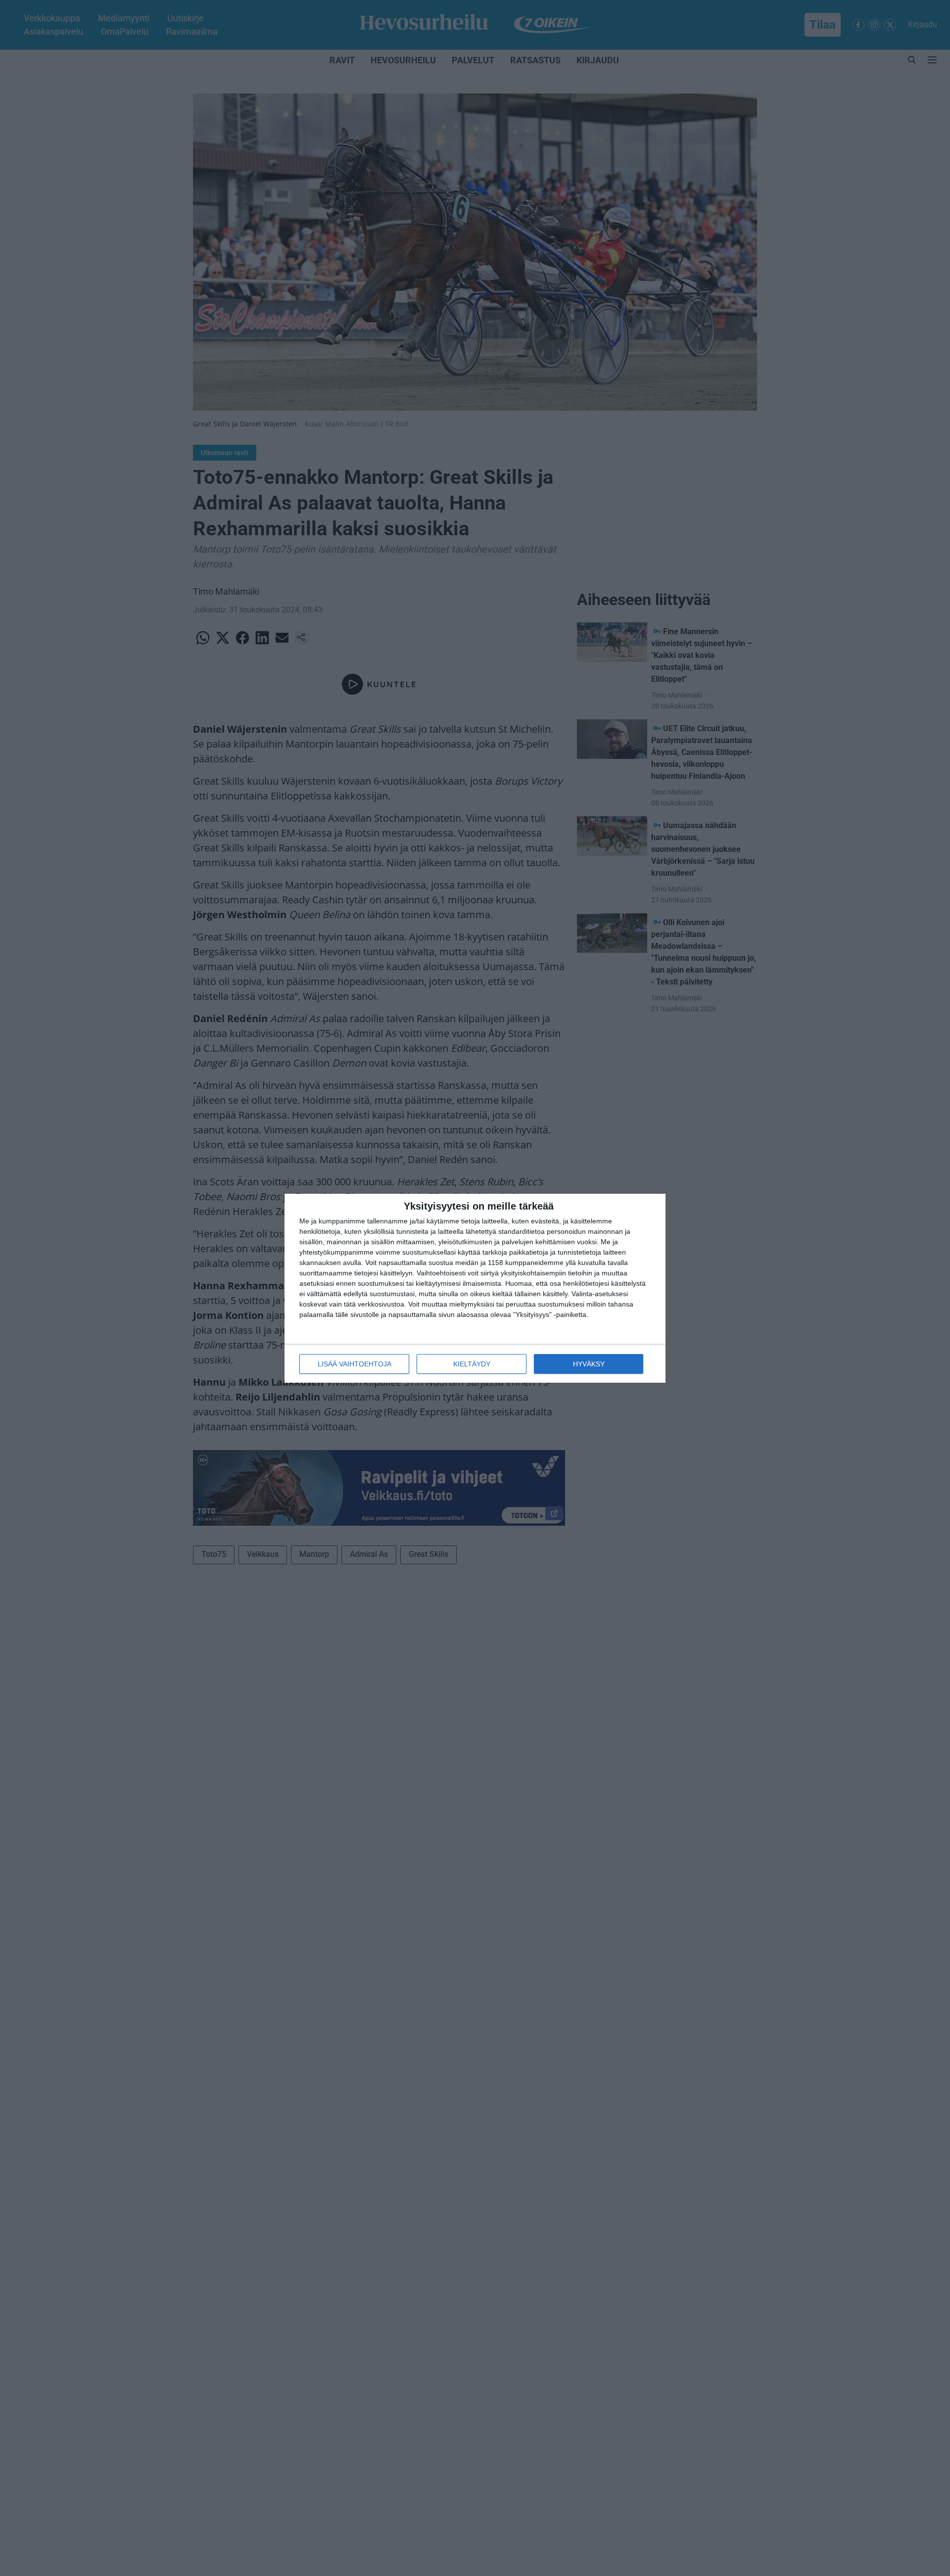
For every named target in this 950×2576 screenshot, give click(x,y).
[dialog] (475, 1288)
